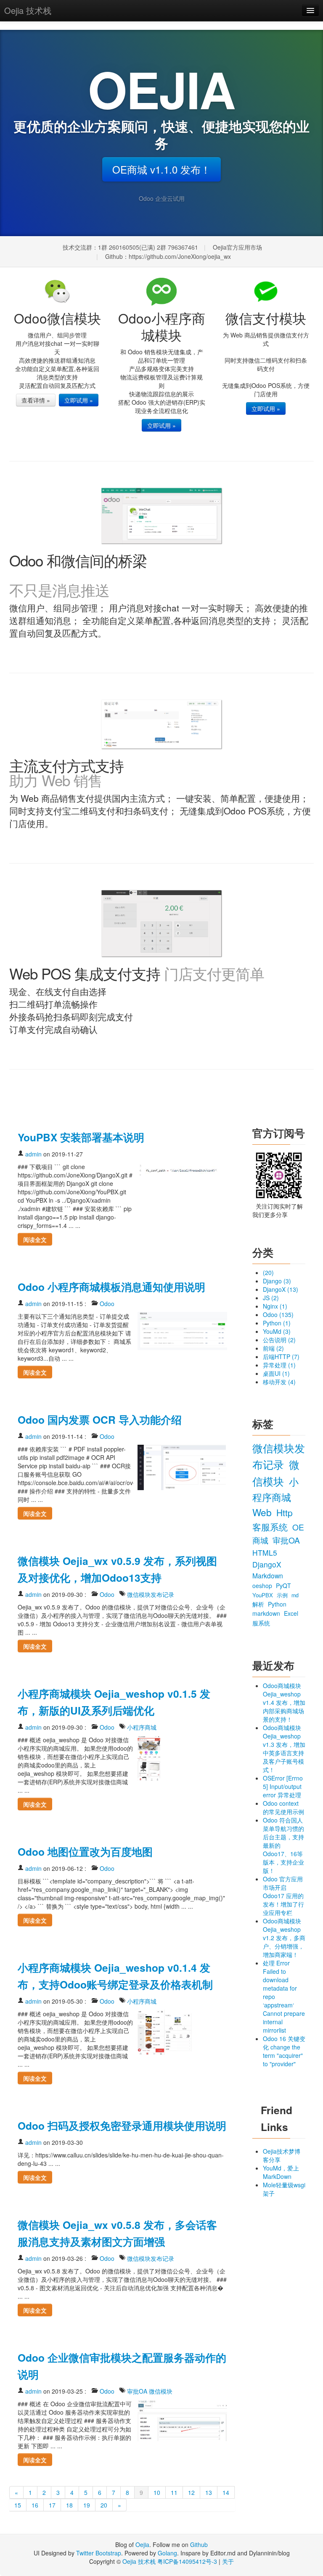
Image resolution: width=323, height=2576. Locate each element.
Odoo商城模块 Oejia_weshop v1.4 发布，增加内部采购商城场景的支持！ (284, 1702)
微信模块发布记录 (151, 1594)
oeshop (263, 1586)
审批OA (137, 2391)
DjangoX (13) (281, 1289)
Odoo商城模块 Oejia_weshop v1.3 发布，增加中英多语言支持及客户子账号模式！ (284, 1749)
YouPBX (263, 1595)
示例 (283, 1595)
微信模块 (161, 2391)
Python (277, 1604)
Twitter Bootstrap (99, 2553)
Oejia (142, 2544)
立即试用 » (79, 400)
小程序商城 (142, 1727)
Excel (291, 1613)
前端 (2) (273, 1348)
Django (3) (277, 1281)
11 (174, 2492)
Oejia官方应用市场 (237, 247)
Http (285, 1512)
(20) (268, 1272)
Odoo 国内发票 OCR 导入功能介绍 (100, 1420)
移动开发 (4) (279, 1382)
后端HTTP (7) (281, 1356)
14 (226, 2492)
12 (191, 2492)
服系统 (261, 1623)
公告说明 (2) (279, 1340)
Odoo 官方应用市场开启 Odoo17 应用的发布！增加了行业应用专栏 (283, 1896)
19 (87, 2505)
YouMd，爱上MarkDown (281, 2172)
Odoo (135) (278, 1314)
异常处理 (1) (279, 1365)
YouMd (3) (277, 1331)
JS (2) (271, 1298)
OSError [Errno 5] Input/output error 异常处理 (283, 1786)
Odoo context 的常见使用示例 (283, 1807)
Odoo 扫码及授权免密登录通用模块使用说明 (122, 2126)
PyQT (283, 1586)
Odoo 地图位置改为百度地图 (85, 1852)
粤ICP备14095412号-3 (187, 2561)
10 (157, 2492)
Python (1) (277, 1323)
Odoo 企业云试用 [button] (162, 198)
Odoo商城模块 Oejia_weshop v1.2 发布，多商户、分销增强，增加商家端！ (284, 1938)
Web (263, 1512)
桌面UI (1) (276, 1373)
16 (35, 2505)
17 (52, 2505)
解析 (259, 1604)
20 (104, 2505)
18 (69, 2505)
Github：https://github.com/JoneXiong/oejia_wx (168, 256)
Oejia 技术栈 (28, 10)
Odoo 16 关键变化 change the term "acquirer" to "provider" (284, 2051)
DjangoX (267, 1564)
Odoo (107, 1304)
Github (199, 2544)
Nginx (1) (275, 1306)
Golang (167, 2553)
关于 (228, 2561)
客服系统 (271, 1527)
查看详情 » (36, 400)
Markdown (268, 1575)
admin (33, 1154)
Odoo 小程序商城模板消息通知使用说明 (111, 1287)
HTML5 (265, 1553)
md (295, 1595)
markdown (267, 1613)
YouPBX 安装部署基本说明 (81, 1137)
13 (209, 2492)
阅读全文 (35, 1239)
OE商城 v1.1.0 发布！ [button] (161, 169)
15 (18, 2505)
